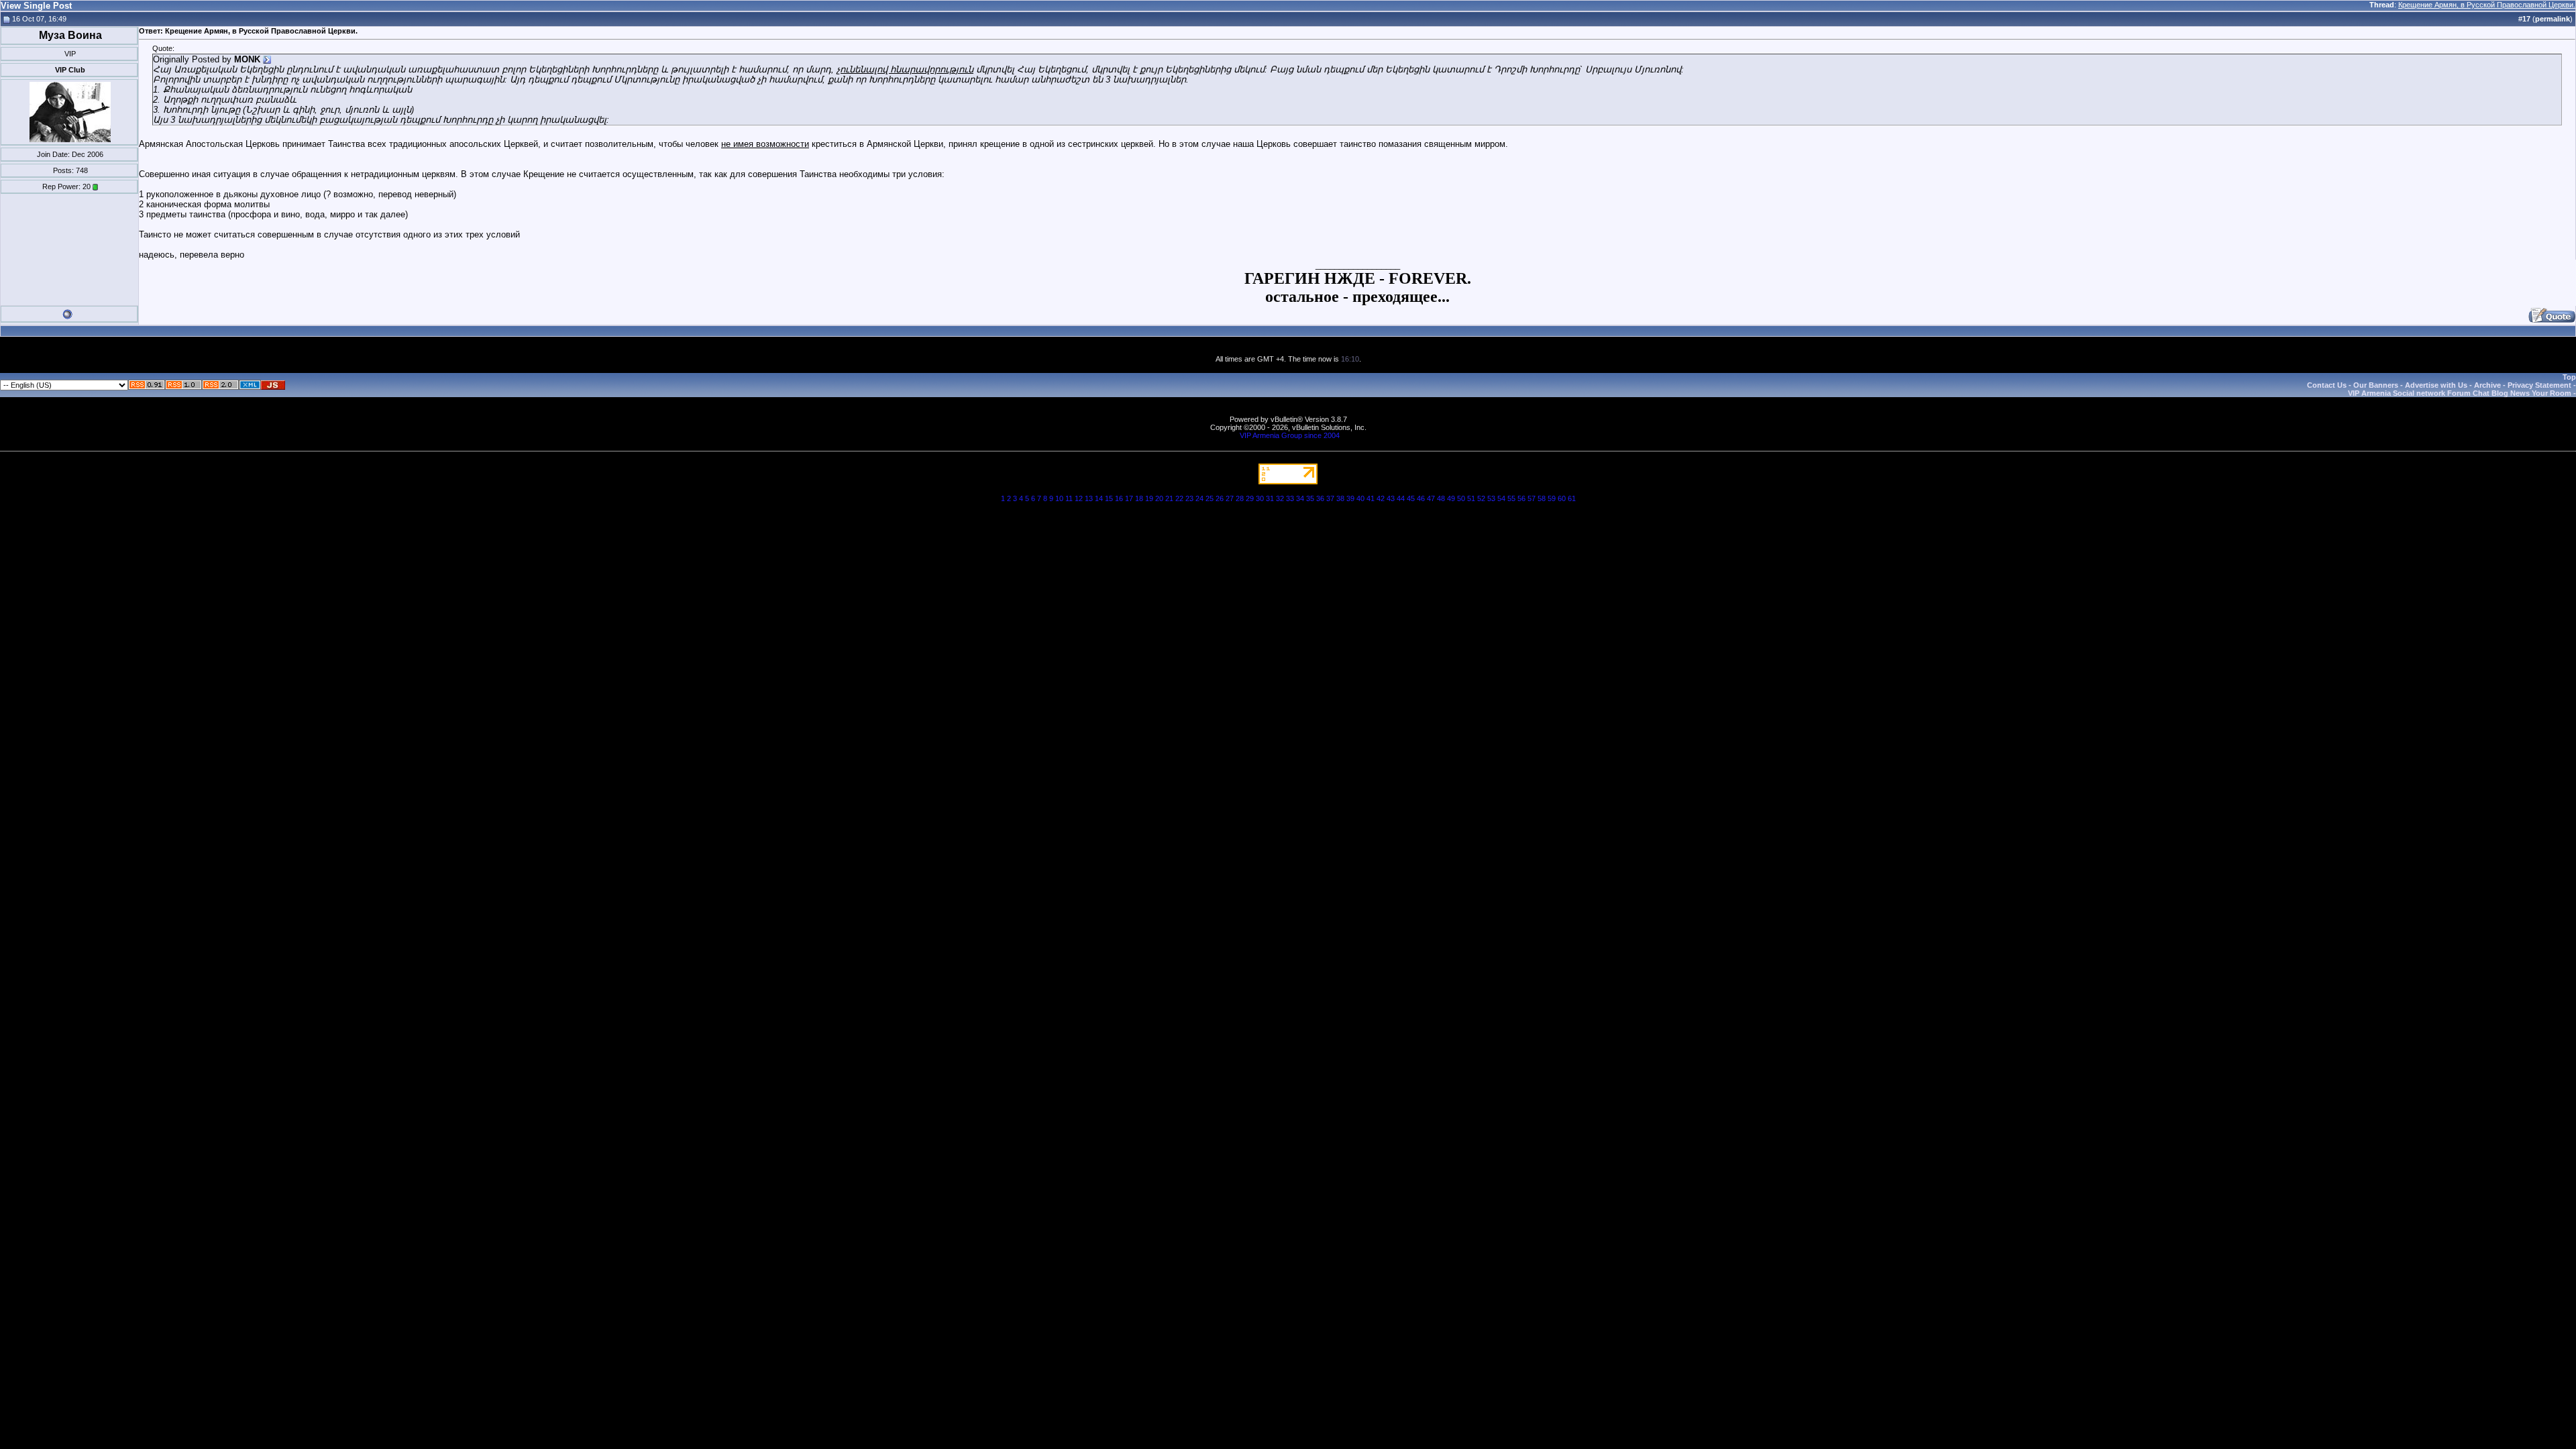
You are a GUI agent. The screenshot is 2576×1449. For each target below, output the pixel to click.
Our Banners (2376, 385)
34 (1300, 498)
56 (1521, 498)
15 (1109, 498)
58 (1542, 498)
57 (1532, 498)
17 (1129, 498)
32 (1280, 498)
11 (1069, 498)
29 (1250, 498)
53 (1491, 498)
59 (1552, 498)
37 (1330, 498)
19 (1149, 498)
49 (1451, 498)
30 (1260, 498)
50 (1461, 498)
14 (1099, 498)
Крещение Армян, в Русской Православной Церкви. (2487, 5)
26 (1220, 498)
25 (1210, 498)
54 (1501, 498)
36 (1320, 498)
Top (2569, 377)
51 (1471, 498)
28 (1240, 498)
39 (1350, 498)
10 (1059, 498)
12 (1079, 498)
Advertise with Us (2436, 385)
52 (1481, 498)
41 (1371, 498)
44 (1401, 498)
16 (1119, 498)
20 (1159, 498)
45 (1411, 498)
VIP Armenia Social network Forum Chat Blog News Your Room (2460, 393)
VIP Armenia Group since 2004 (1290, 435)
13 (1089, 498)
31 (1270, 498)
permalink (2553, 19)
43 (1391, 498)
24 (1199, 498)
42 (1381, 498)
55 (1511, 498)
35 (1310, 498)
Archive (2487, 385)
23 (1189, 498)
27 (1230, 498)
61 (1572, 498)
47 (1431, 498)
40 (1360, 498)
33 (1290, 498)
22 (1179, 498)
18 (1139, 498)
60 (1562, 498)
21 (1169, 498)
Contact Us (2327, 385)
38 (1340, 498)
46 (1421, 498)
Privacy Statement (2539, 385)
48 (1441, 498)
